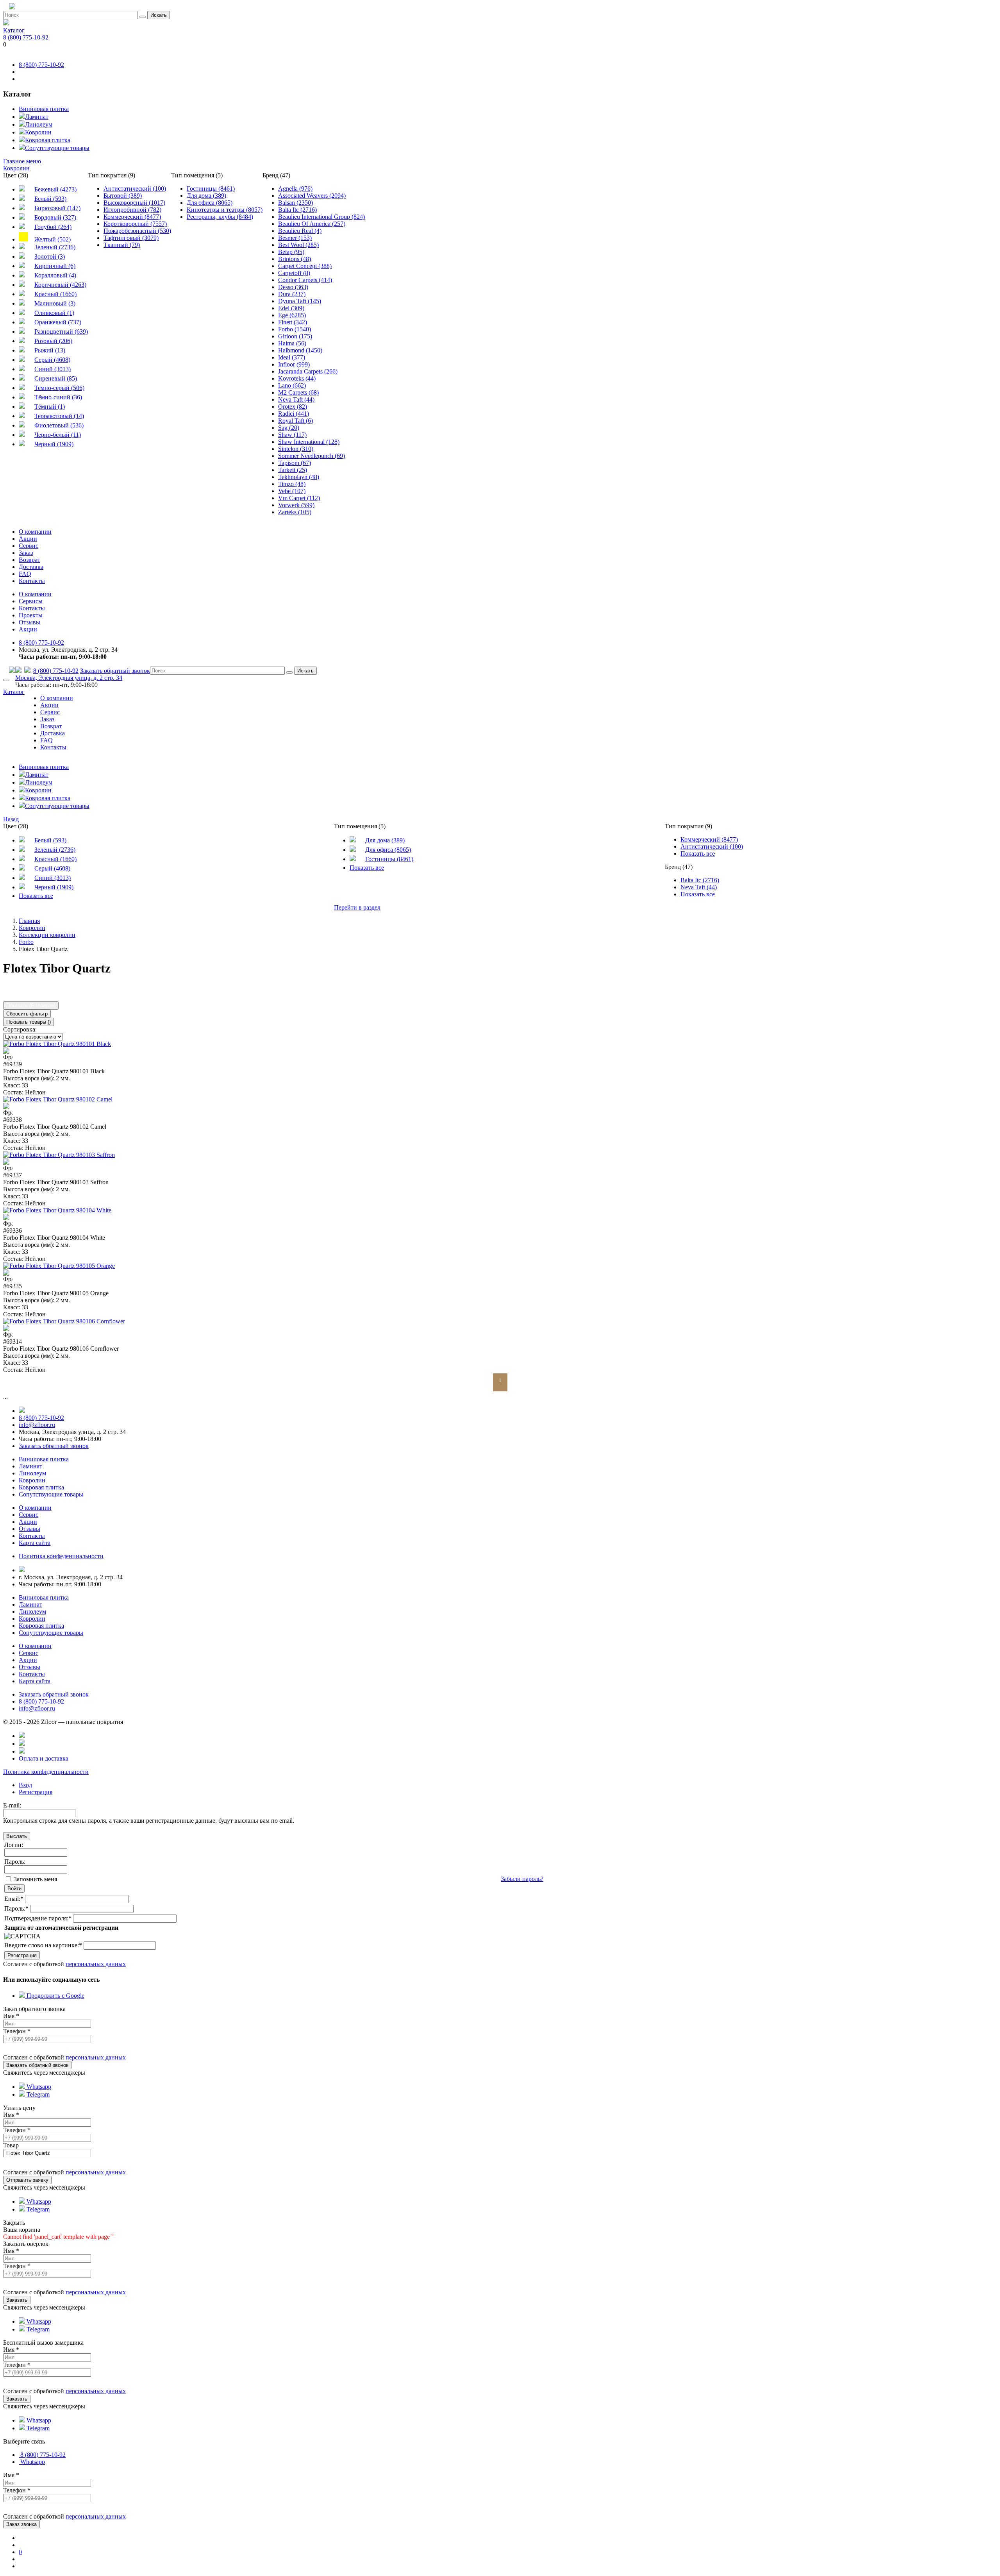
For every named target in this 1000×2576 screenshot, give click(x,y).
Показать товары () (29, 1022)
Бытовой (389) (123, 196)
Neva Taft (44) (296, 400)
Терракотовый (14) (59, 416)
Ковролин (38, 132)
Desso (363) (293, 287)
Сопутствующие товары (57, 148)
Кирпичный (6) (55, 266)
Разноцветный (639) (61, 332)
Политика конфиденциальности (46, 1772)
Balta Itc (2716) (297, 210)
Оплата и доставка (44, 1758)
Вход (25, 1785)
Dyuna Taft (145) (300, 301)
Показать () (31, 1006)
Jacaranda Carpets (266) (308, 371)
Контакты (32, 581)
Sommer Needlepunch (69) (312, 456)
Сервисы (31, 601)
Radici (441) (294, 414)
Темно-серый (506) (59, 388)
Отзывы (29, 622)
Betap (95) (291, 252)
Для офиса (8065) (210, 203)
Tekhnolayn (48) (299, 477)
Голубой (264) (53, 227)
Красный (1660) (55, 294)
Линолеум (39, 124)
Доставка (31, 567)
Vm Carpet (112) (299, 498)
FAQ (25, 574)
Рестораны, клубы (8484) (220, 217)
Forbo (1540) (295, 329)
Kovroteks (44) (297, 378)
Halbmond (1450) (300, 350)
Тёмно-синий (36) (58, 397)
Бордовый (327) (55, 217)
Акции (28, 539)
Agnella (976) (295, 189)
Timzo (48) (292, 484)
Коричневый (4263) (60, 285)
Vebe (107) (292, 491)
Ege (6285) (292, 315)
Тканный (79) (122, 245)
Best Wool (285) (298, 245)
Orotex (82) (293, 407)
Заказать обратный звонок (115, 671)
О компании (35, 532)
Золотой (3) (50, 257)
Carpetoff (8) (294, 273)
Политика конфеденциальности (61, 1556)
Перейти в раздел (357, 907)
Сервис (29, 546)
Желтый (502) (53, 239)
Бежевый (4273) (55, 189)
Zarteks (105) (295, 512)
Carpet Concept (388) (305, 266)
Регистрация (36, 1792)
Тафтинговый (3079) (131, 238)
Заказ (26, 553)
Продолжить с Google (55, 1996)
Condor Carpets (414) (305, 280)
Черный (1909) (54, 444)
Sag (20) (289, 428)
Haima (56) (292, 343)
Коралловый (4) (55, 275)
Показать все (36, 896)
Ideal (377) (292, 357)
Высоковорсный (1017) (134, 203)
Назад (11, 819)
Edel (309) (291, 308)
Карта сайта (35, 1543)
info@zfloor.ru (37, 1425)
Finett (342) (293, 322)
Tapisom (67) (295, 463)
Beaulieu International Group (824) (321, 217)
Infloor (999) (294, 364)
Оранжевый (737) (58, 322)
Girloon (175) (295, 336)
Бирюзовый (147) (57, 208)
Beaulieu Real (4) (300, 231)
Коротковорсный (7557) (135, 224)
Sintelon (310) (296, 449)
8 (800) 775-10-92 (26, 37)
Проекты (31, 615)
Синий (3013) (53, 369)
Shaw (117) (292, 435)
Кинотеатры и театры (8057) (225, 210)
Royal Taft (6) (296, 421)
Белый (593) (50, 199)
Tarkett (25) (293, 470)
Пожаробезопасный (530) (137, 231)
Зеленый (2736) (55, 247)
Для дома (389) (206, 196)
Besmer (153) (295, 238)
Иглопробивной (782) (132, 210)
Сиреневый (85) (56, 378)
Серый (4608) (52, 360)
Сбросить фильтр (27, 1014)
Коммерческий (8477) (132, 217)
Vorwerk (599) (296, 505)
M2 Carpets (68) (298, 392)
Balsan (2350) (296, 203)
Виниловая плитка (44, 109)
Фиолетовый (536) (59, 425)
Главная (29, 921)
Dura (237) (292, 294)
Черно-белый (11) (58, 435)
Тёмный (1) (50, 407)
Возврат (29, 560)
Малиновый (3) (55, 303)
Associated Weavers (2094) (312, 196)
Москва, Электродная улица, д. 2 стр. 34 (69, 678)
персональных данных (96, 1964)
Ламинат (37, 117)
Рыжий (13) (50, 350)
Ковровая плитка (48, 140)
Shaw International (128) (309, 442)
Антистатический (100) (135, 189)
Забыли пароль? (522, 1879)
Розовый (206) (53, 341)
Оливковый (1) (54, 313)
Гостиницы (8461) (211, 189)
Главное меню (22, 161)
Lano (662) (292, 385)
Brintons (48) (295, 259)
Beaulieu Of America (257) (312, 224)
